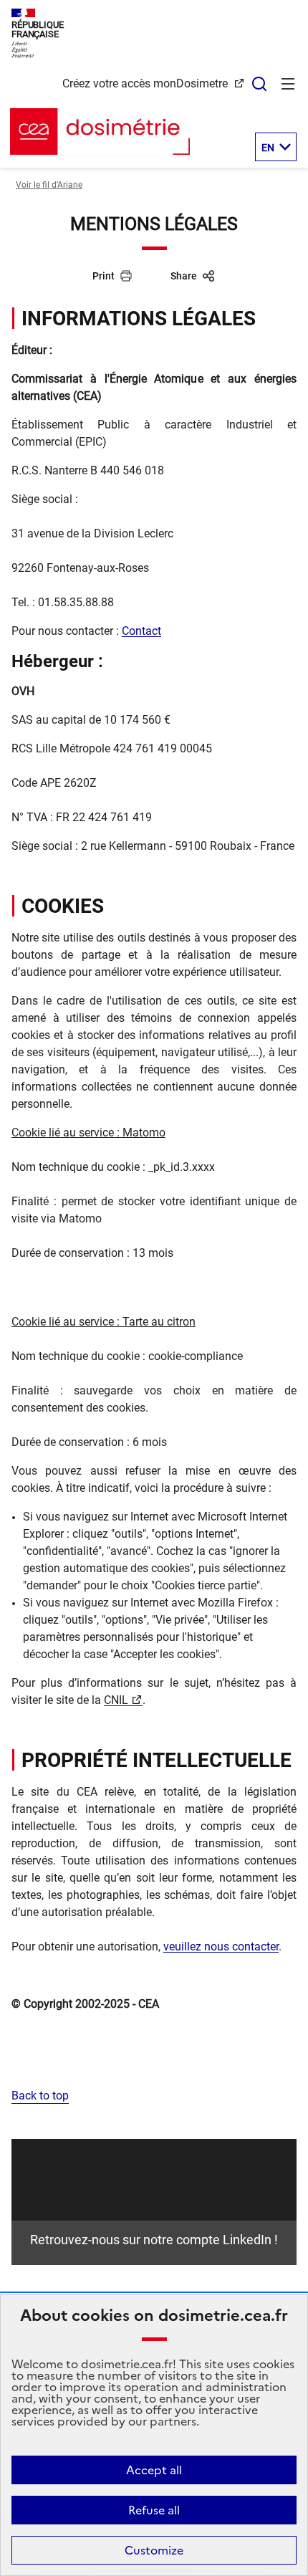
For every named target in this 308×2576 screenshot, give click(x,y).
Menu (288, 84)
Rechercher (259, 84)
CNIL (116, 1700)
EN (268, 148)
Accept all (154, 2470)
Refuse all (154, 2510)
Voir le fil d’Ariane (49, 185)
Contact (141, 631)
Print (104, 276)
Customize (154, 2550)
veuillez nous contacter (221, 1947)
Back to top (40, 2096)
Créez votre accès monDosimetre (146, 83)
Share (184, 276)
